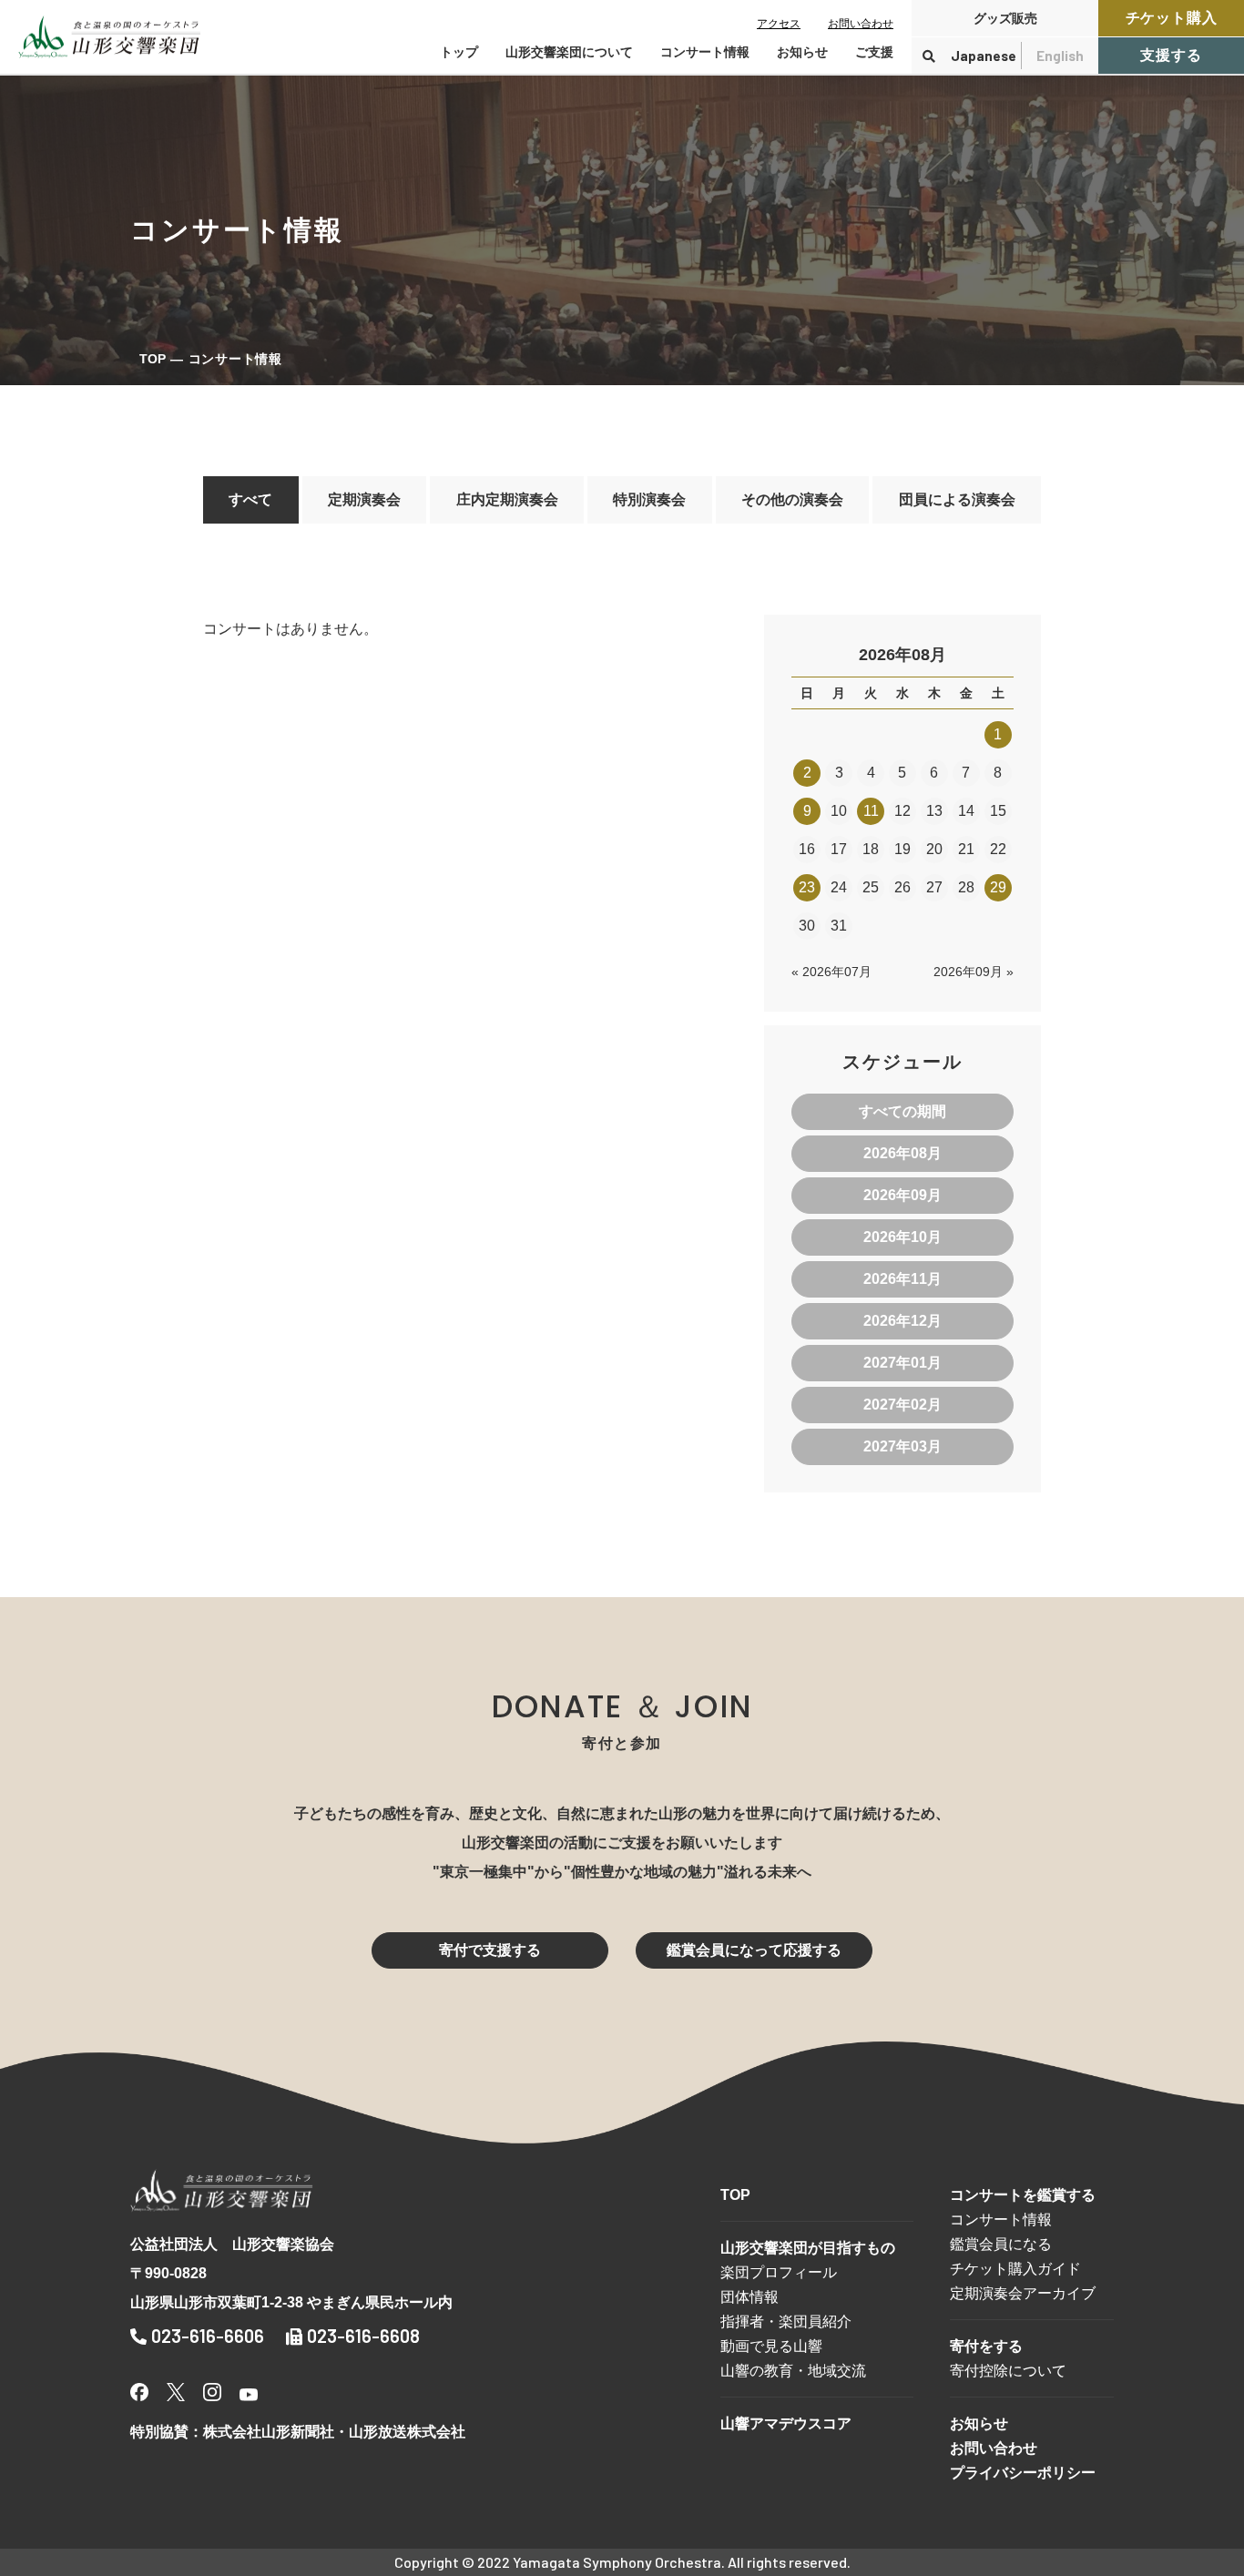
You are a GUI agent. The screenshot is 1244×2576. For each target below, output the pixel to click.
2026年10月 (902, 1237)
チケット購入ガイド (1015, 2269)
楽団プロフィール (779, 2272)
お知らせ (802, 52)
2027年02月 (902, 1405)
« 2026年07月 (831, 972)
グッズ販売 (1005, 18)
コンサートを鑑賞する (1023, 2195)
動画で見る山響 (771, 2346)
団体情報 (749, 2297)
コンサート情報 (1001, 2220)
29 (998, 887)
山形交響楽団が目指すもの (808, 2248)
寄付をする (986, 2346)
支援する (1171, 55)
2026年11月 (902, 1279)
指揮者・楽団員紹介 (786, 2321)
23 (807, 887)
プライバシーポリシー (1023, 2473)
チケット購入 (1172, 18)
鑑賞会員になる (1001, 2244)
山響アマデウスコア (786, 2423)
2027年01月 (902, 1363)
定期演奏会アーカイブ (1023, 2293)
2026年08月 (902, 1153)
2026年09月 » (974, 972)
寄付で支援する (490, 1950)
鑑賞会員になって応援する (754, 1950)
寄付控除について (1008, 2371)
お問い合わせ (861, 24)
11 (871, 811)
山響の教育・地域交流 (793, 2371)
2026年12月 (902, 1321)
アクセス (779, 24)
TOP (153, 359)
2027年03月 (902, 1446)
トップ (459, 52)
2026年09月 (902, 1195)
